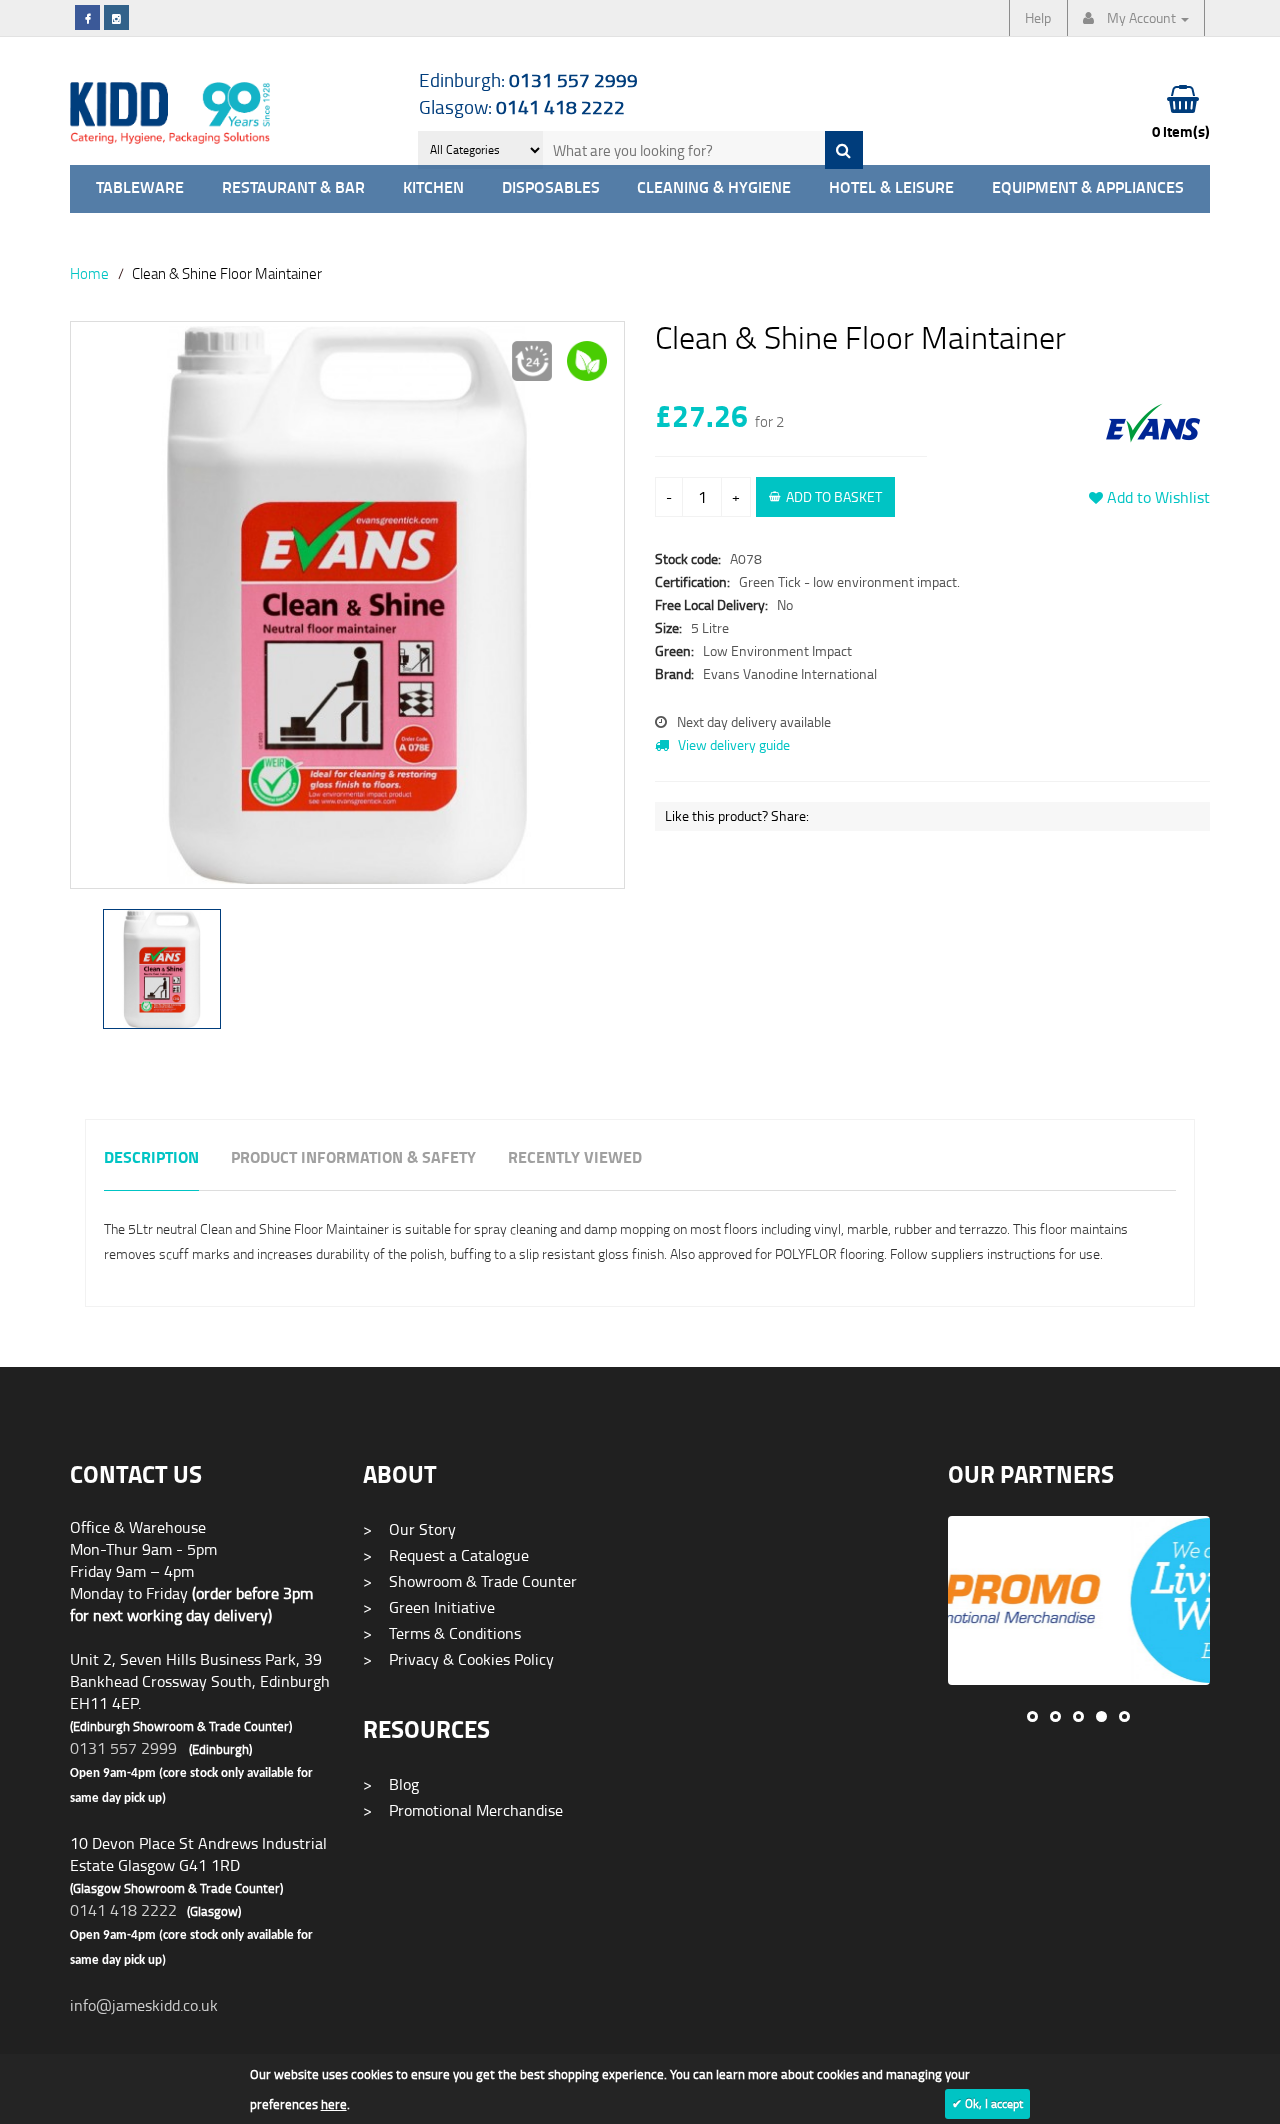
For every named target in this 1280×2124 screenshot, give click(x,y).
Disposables (551, 188)
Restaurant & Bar (293, 188)
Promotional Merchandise (463, 1810)
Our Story (409, 1529)
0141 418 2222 (123, 1910)
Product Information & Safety (353, 1158)
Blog (391, 1784)
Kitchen (433, 188)
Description (151, 1158)
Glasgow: (522, 106)
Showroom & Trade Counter (470, 1581)
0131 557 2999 (123, 1748)
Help (1038, 17)
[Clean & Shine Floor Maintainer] (347, 605)
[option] (347, 615)
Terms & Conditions (442, 1633)
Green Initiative (429, 1607)
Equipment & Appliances (1088, 188)
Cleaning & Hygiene (714, 188)
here (334, 2104)
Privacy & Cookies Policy (458, 1659)
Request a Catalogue (446, 1555)
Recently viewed (575, 1158)
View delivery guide (732, 744)
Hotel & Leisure (891, 188)
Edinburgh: (528, 79)
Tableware (140, 188)
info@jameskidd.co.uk (144, 2005)
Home (89, 273)
